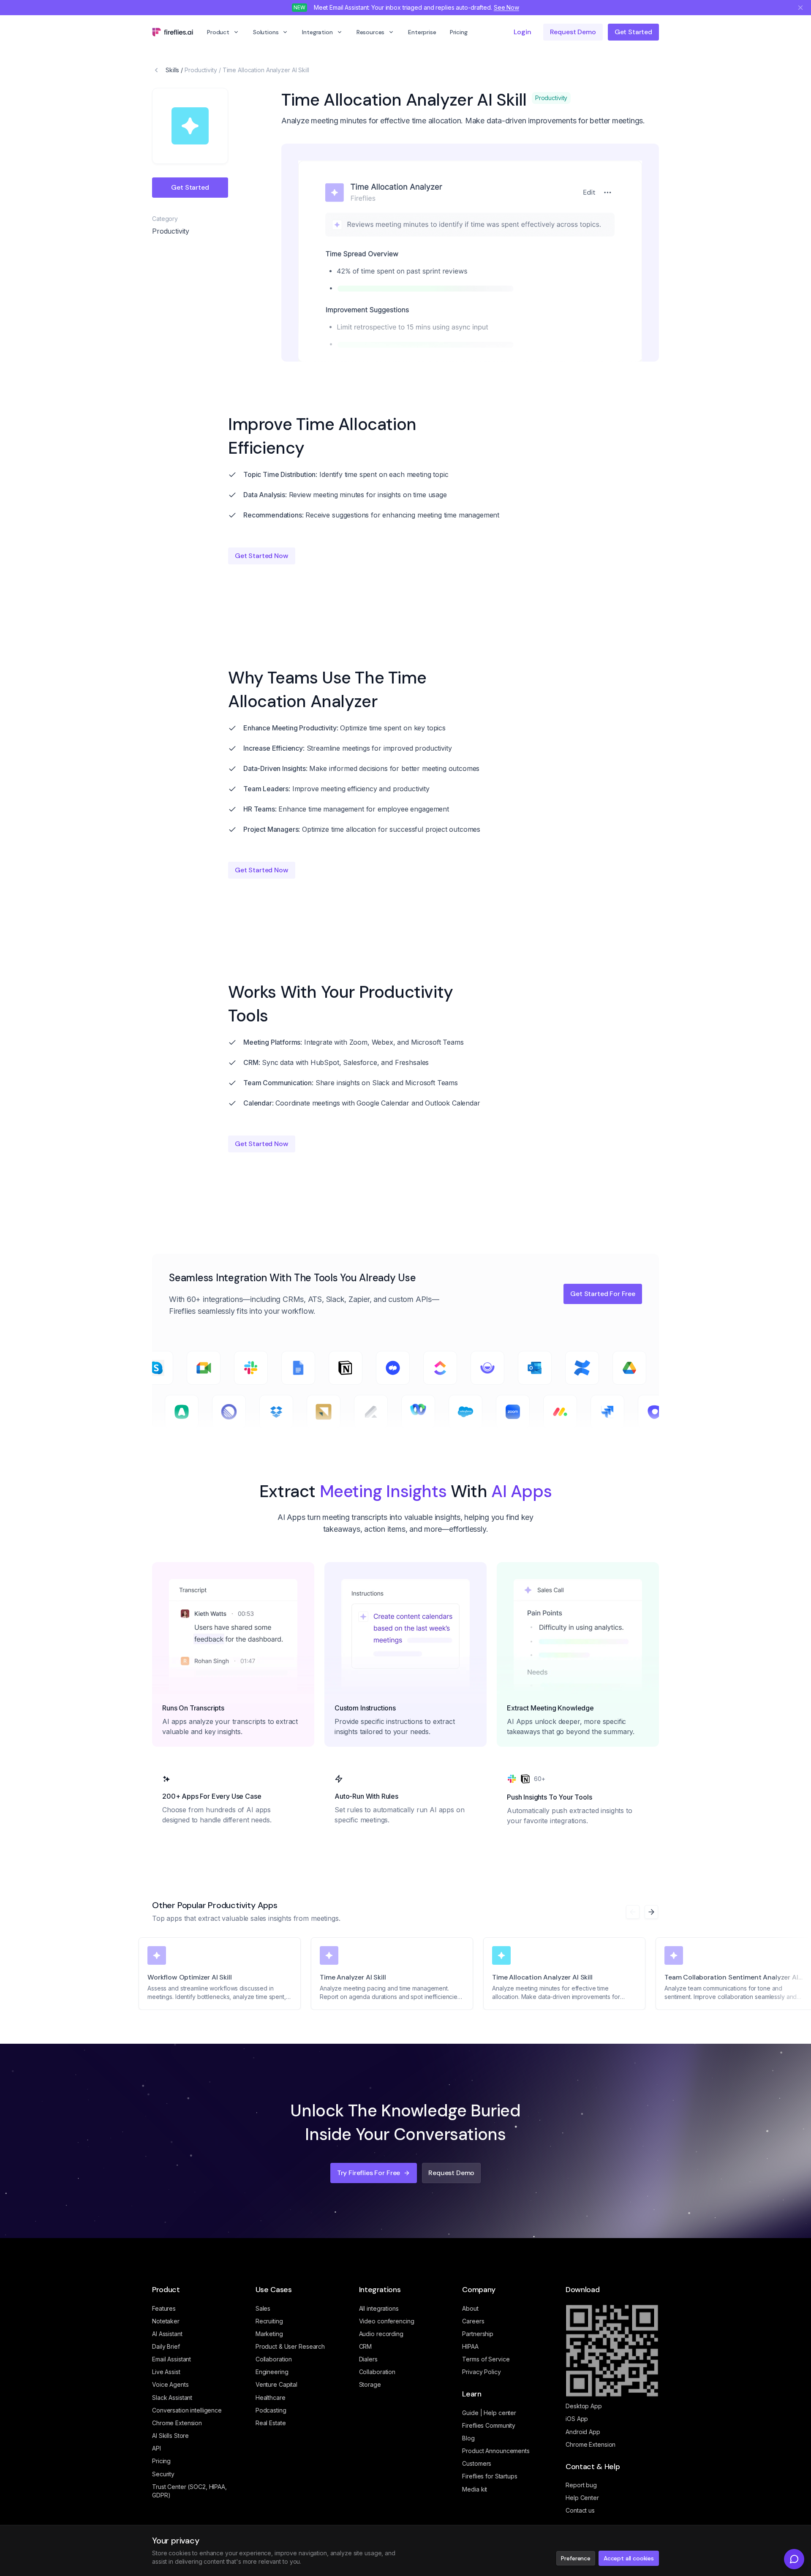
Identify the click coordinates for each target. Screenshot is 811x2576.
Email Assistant (171, 2359)
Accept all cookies (629, 2558)
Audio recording (381, 2334)
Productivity (201, 70)
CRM (366, 2346)
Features (164, 2308)
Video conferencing (387, 2321)
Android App (583, 2432)
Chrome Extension (177, 2423)
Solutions (266, 32)
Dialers (368, 2359)
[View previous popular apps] (633, 1912)
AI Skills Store (170, 2436)
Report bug (581, 2485)
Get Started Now (262, 556)
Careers (473, 2321)
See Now (506, 7)
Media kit (475, 2489)
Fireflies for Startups (490, 2476)
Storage (370, 2384)
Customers (477, 2463)
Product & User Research (290, 2346)
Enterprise (422, 32)
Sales (263, 2308)
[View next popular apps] (651, 1912)
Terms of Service (486, 2359)
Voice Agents (170, 2384)
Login (522, 32)
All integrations (379, 2308)
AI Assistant (167, 2334)
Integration (317, 32)
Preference (576, 2558)
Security (163, 2474)
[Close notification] (800, 8)
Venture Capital (276, 2384)
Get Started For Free (603, 1294)
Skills (172, 70)
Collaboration (274, 2359)
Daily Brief (166, 2346)
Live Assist (166, 2372)
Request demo (573, 32)
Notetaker (166, 2321)
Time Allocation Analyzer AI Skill (266, 70)
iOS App (577, 2419)
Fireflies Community (489, 2425)
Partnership (478, 2334)
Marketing (269, 2334)
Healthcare (271, 2398)
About (470, 2308)
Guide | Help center (489, 2413)
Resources (371, 32)
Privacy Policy (481, 2372)
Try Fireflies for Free (369, 2173)
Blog (468, 2438)
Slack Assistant (172, 2398)
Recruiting (269, 2321)
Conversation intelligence (187, 2410)
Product (218, 32)
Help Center (582, 2498)
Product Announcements (496, 2451)
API (156, 2448)
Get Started (633, 32)
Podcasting (271, 2410)
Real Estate (271, 2423)
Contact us (580, 2510)
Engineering (272, 2372)
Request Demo (451, 2173)
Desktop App (584, 2406)
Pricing (459, 32)
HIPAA (470, 2346)
